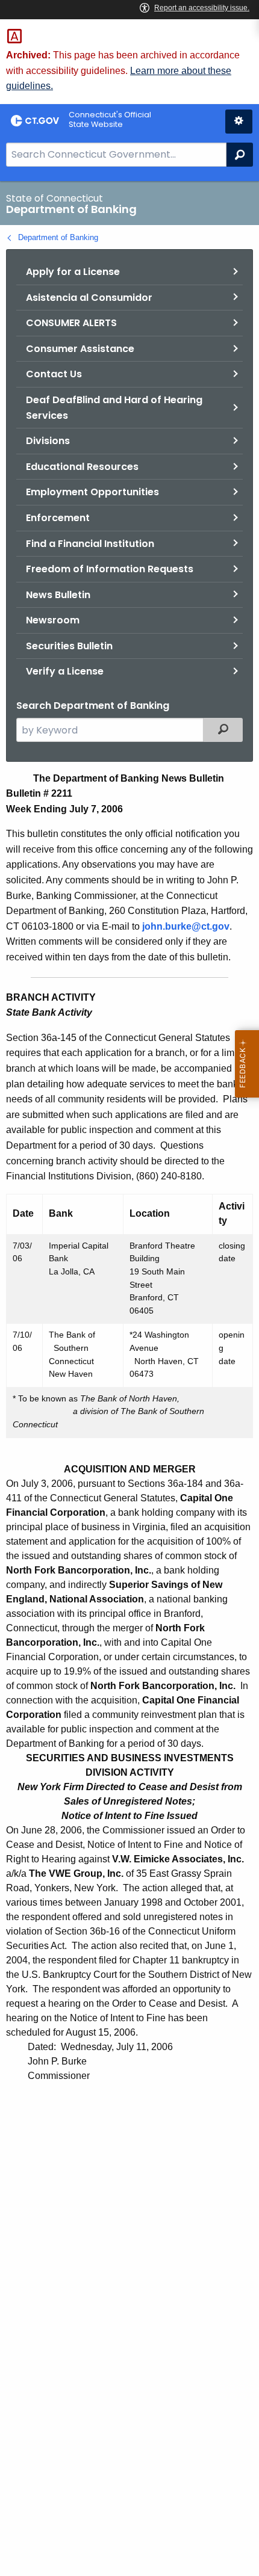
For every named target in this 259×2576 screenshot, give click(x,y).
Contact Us (54, 374)
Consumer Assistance (80, 349)
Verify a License (65, 671)
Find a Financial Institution (90, 544)
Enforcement (58, 518)
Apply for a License (73, 272)
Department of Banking (58, 237)
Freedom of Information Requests (110, 569)
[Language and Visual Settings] (239, 122)
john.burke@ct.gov (186, 926)
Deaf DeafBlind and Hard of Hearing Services (114, 408)
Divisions (48, 441)
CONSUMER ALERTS (71, 323)
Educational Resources (82, 467)
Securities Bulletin (69, 646)
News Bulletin (58, 595)
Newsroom (53, 620)
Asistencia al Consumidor (89, 298)
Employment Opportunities (92, 492)
